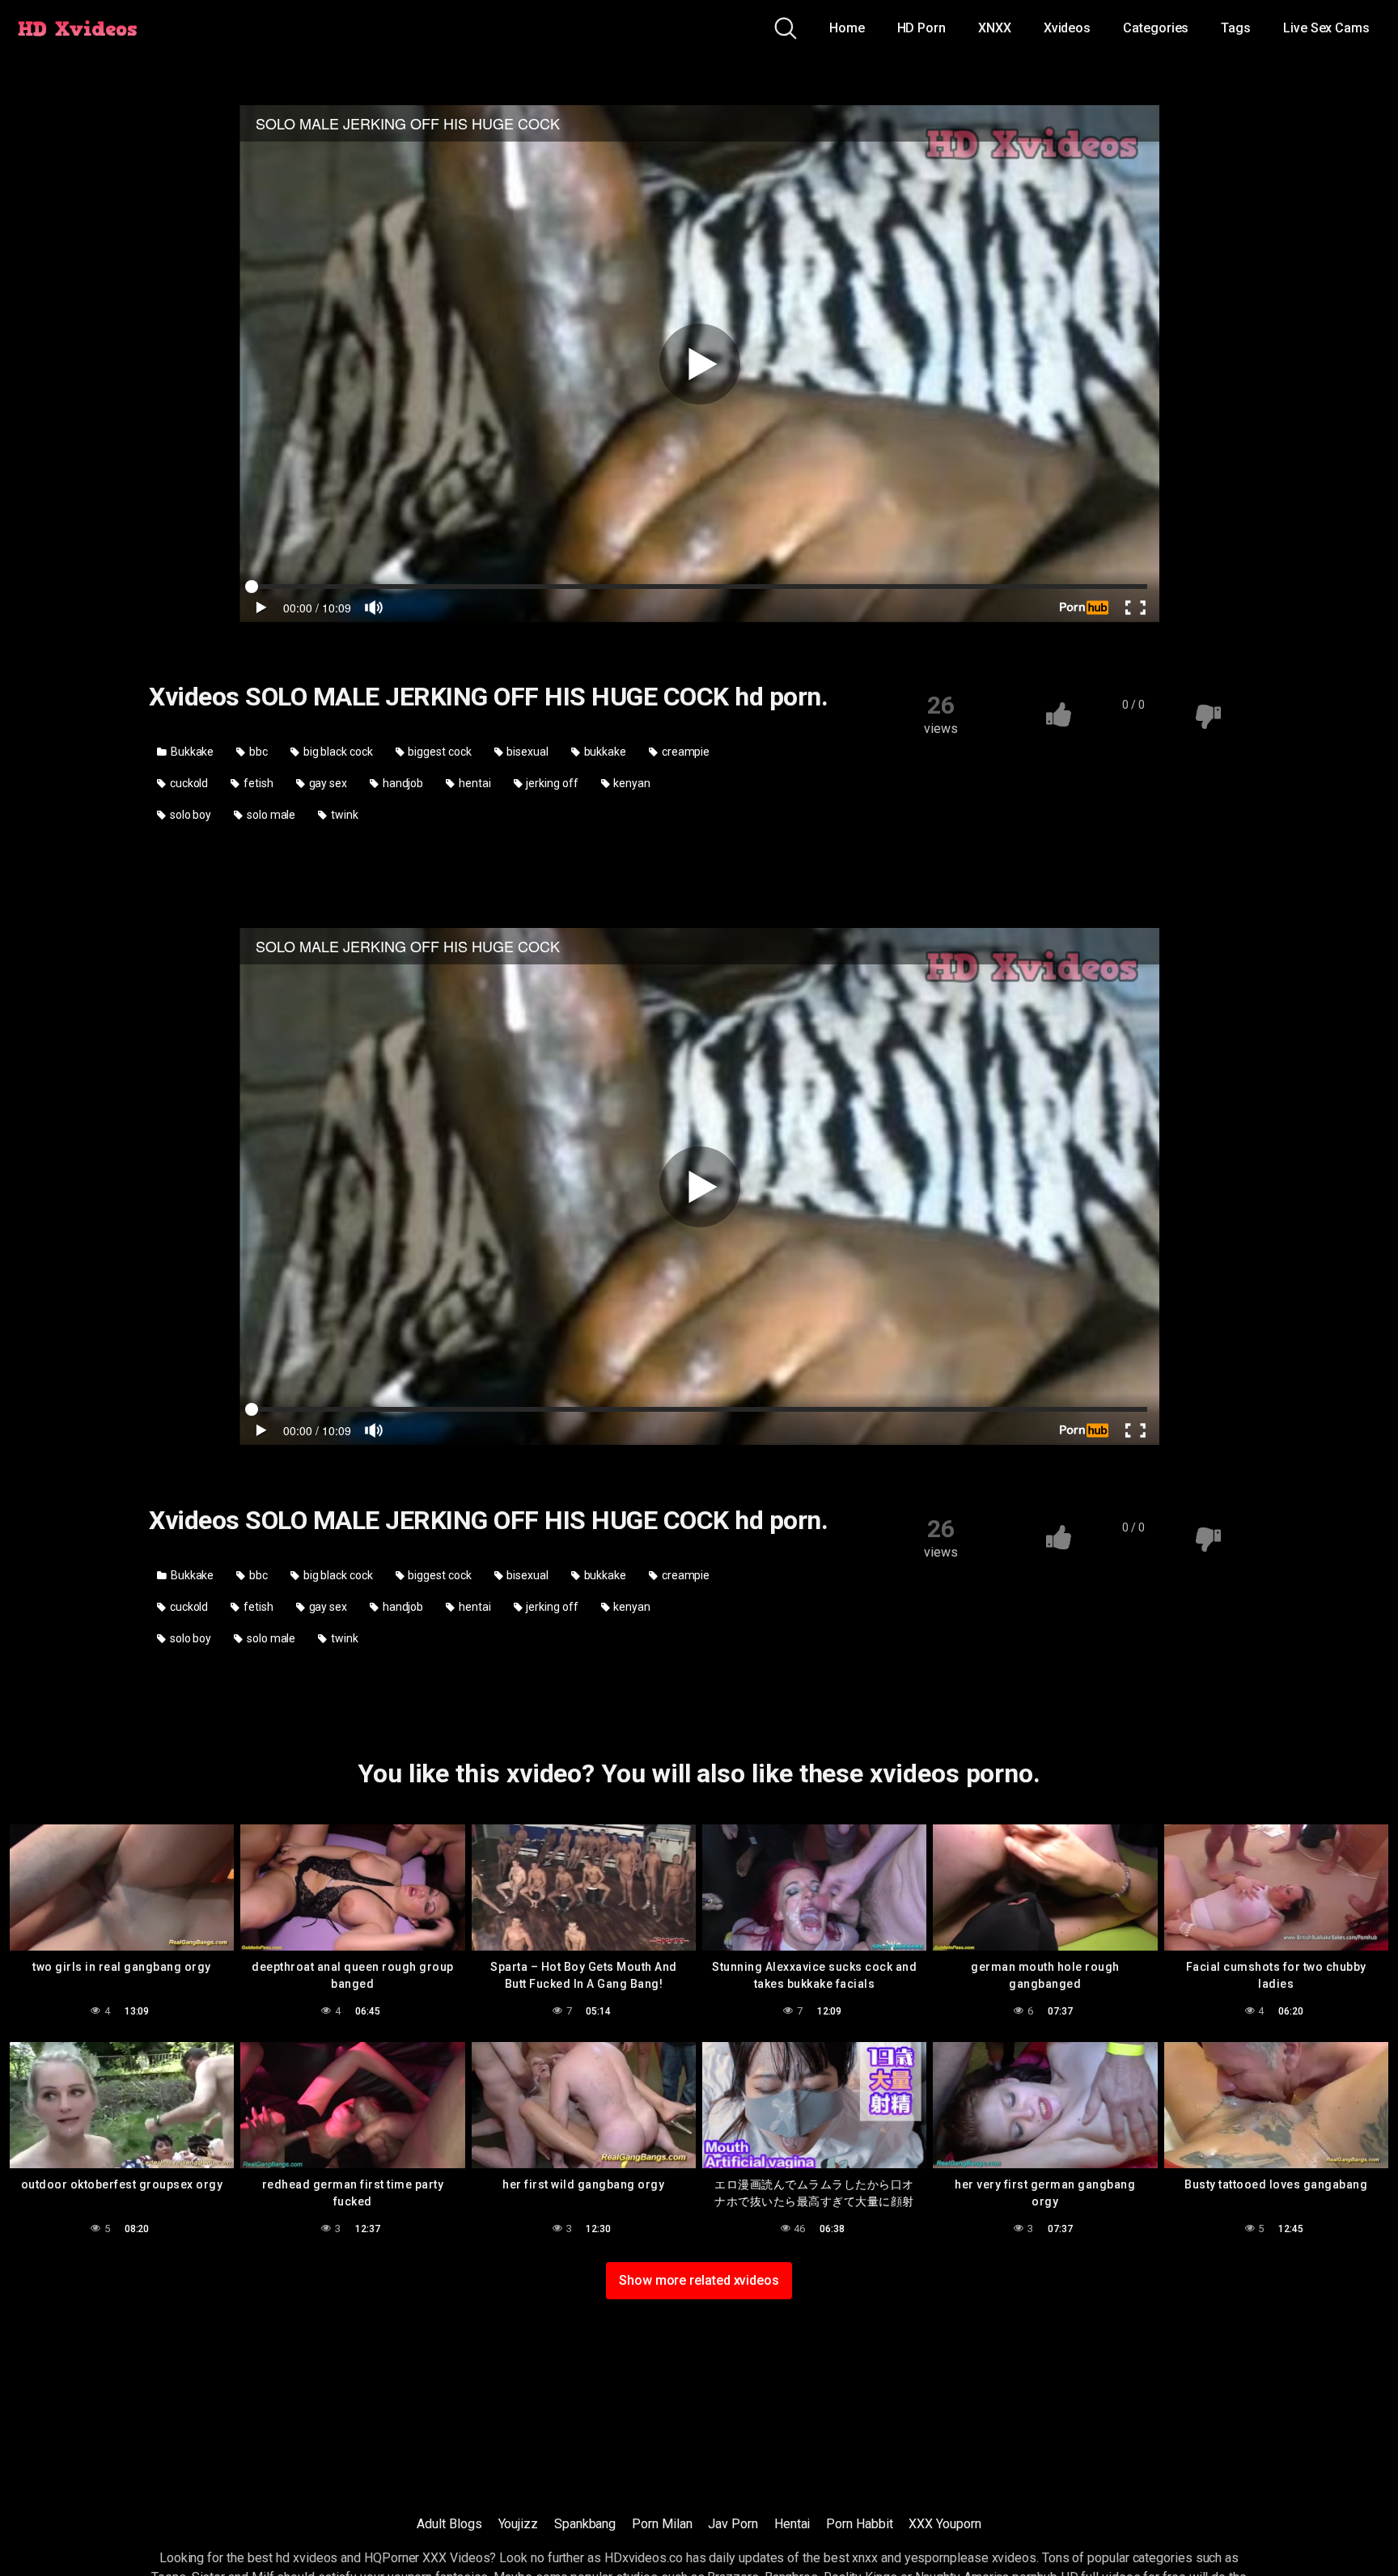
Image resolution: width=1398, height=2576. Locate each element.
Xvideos (1067, 28)
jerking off (551, 783)
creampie (684, 752)
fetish (257, 783)
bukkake (604, 752)
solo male (270, 815)
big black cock (337, 752)
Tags (1236, 28)
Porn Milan (662, 2524)
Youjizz (518, 2524)
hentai (473, 783)
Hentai (792, 2524)
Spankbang (585, 2524)
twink (343, 815)
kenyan (631, 783)
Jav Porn (733, 2524)
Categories (1156, 28)
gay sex (327, 783)
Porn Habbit (859, 2524)
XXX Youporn (945, 2524)
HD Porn (921, 28)
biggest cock (439, 752)
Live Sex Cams (1326, 28)
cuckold (188, 783)
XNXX (995, 28)
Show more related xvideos (699, 2280)
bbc (257, 752)
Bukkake (191, 752)
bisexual (526, 752)
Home (847, 28)
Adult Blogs (449, 2524)
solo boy (189, 815)
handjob (402, 783)
